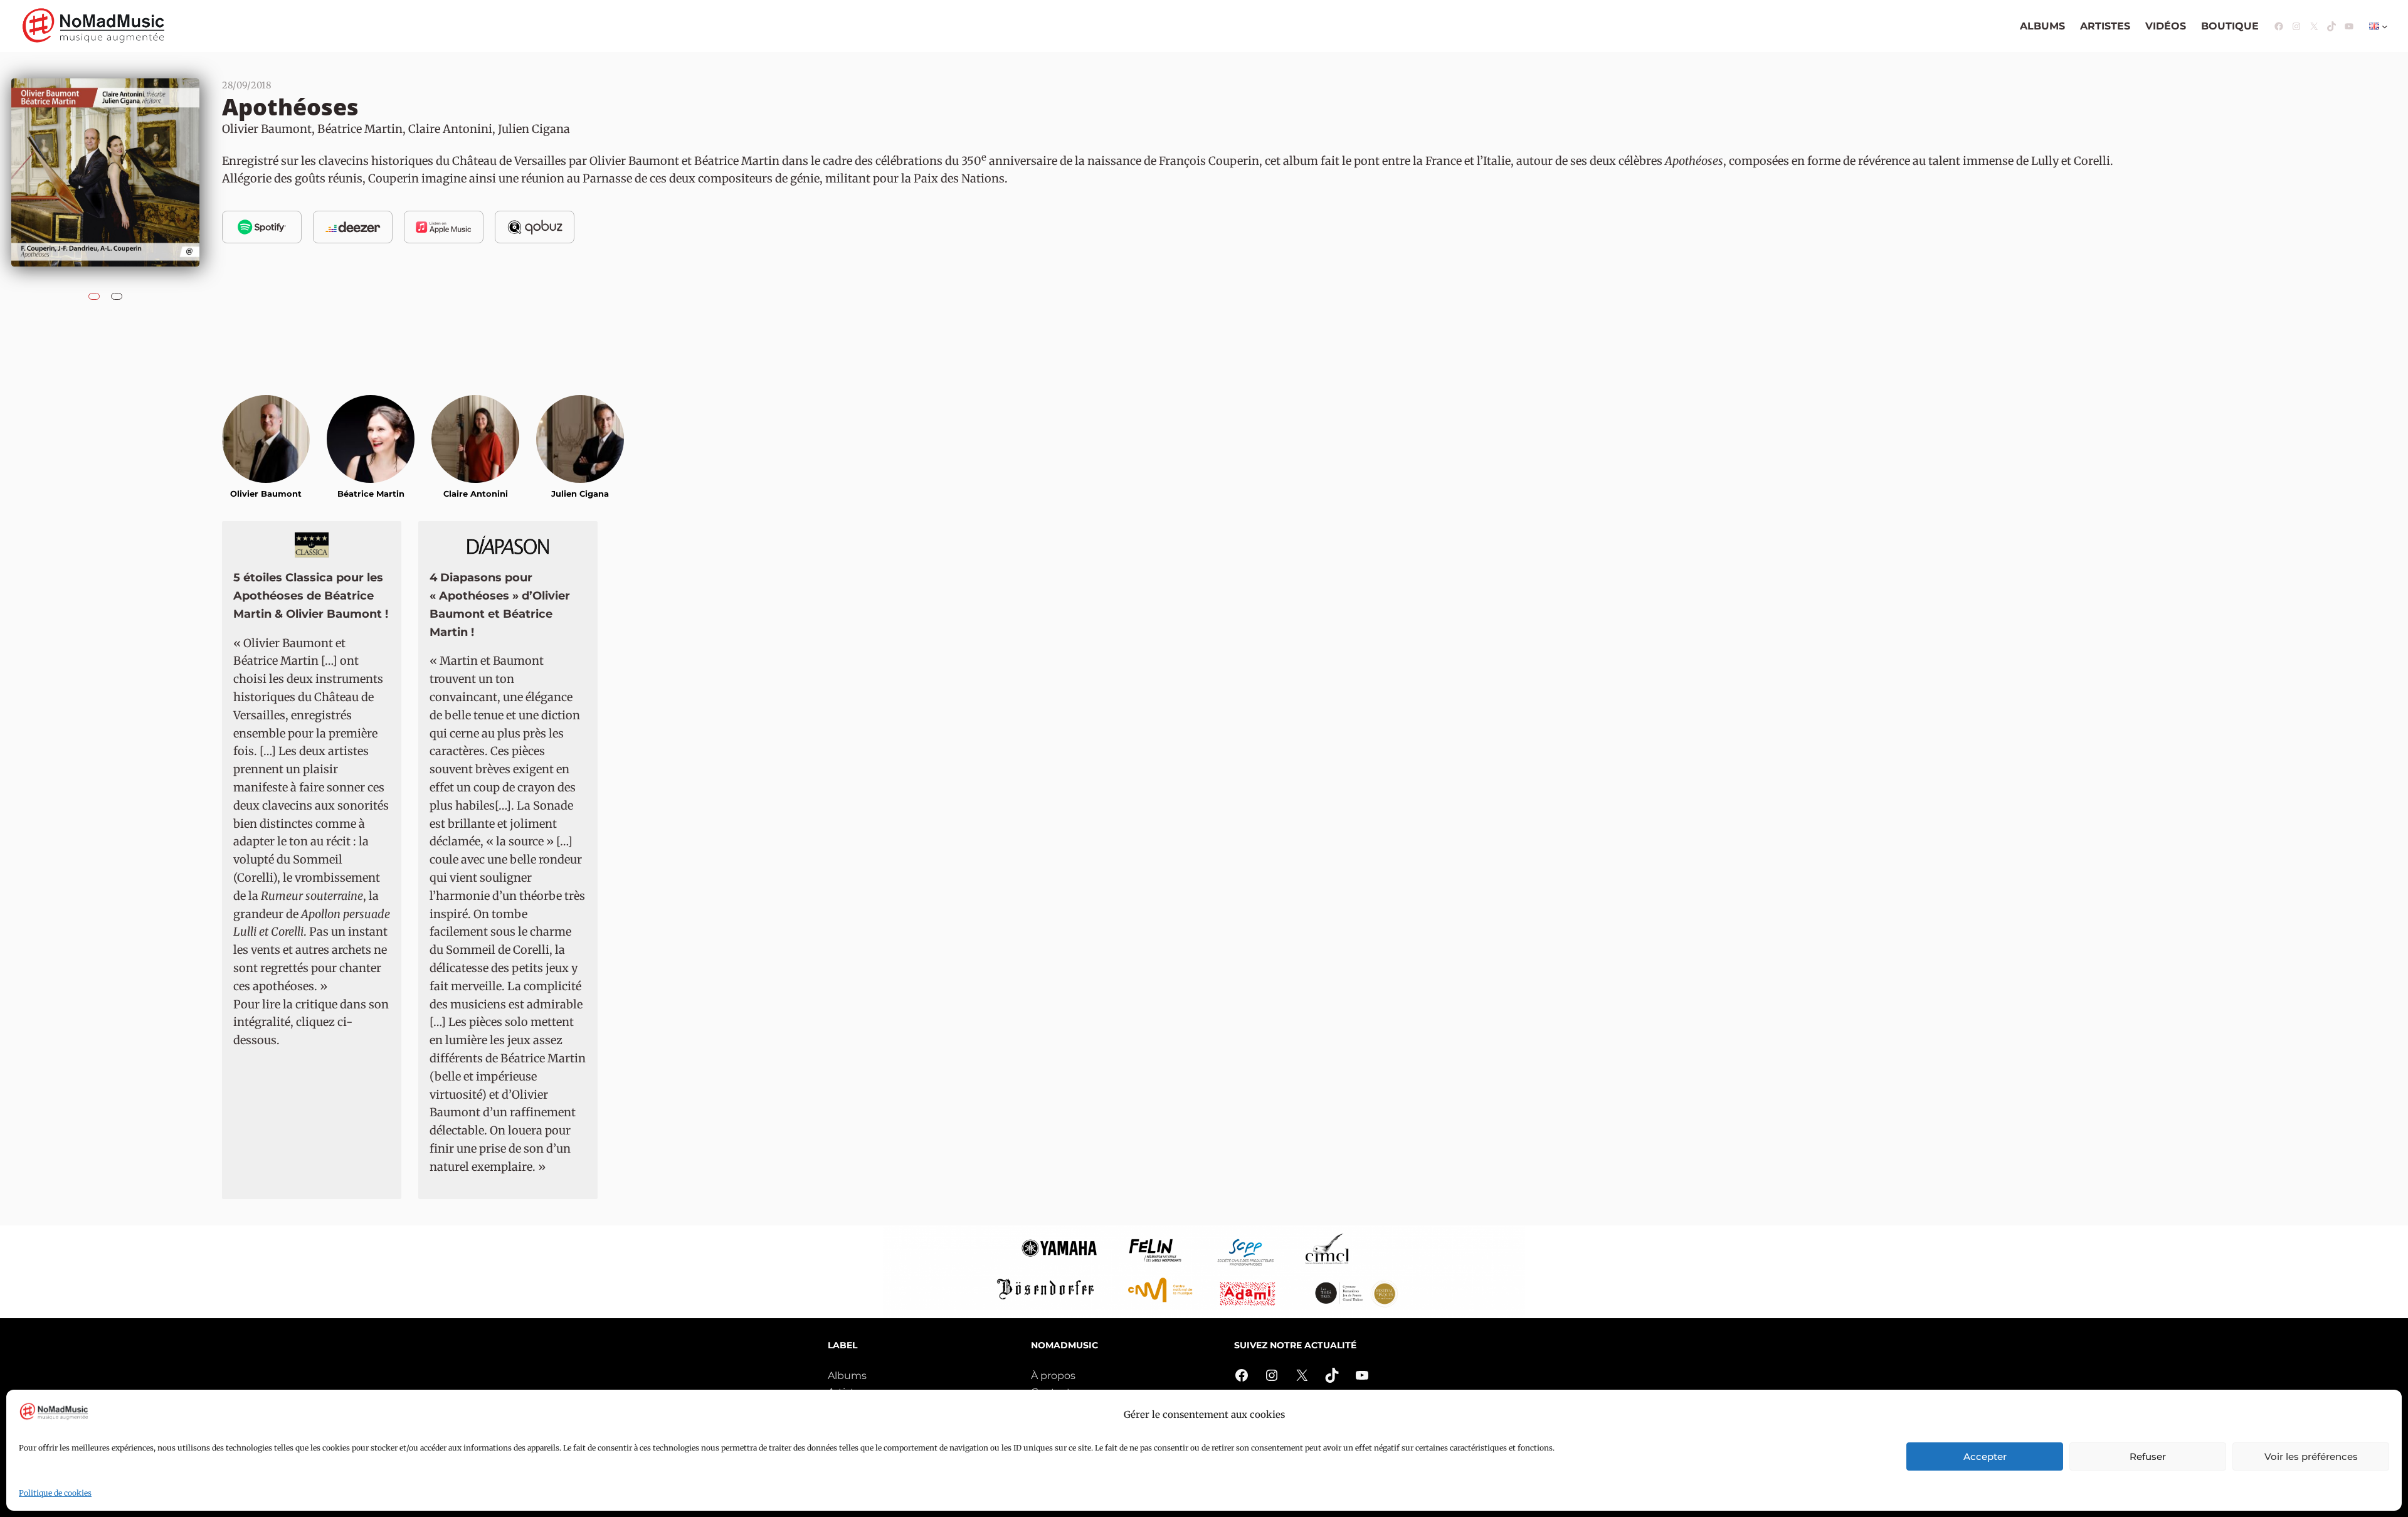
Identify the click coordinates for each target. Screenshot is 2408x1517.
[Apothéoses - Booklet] (117, 293)
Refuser (2148, 1456)
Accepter (1985, 1456)
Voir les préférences (2311, 1456)
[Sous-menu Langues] (2385, 26)
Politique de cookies (55, 1493)
